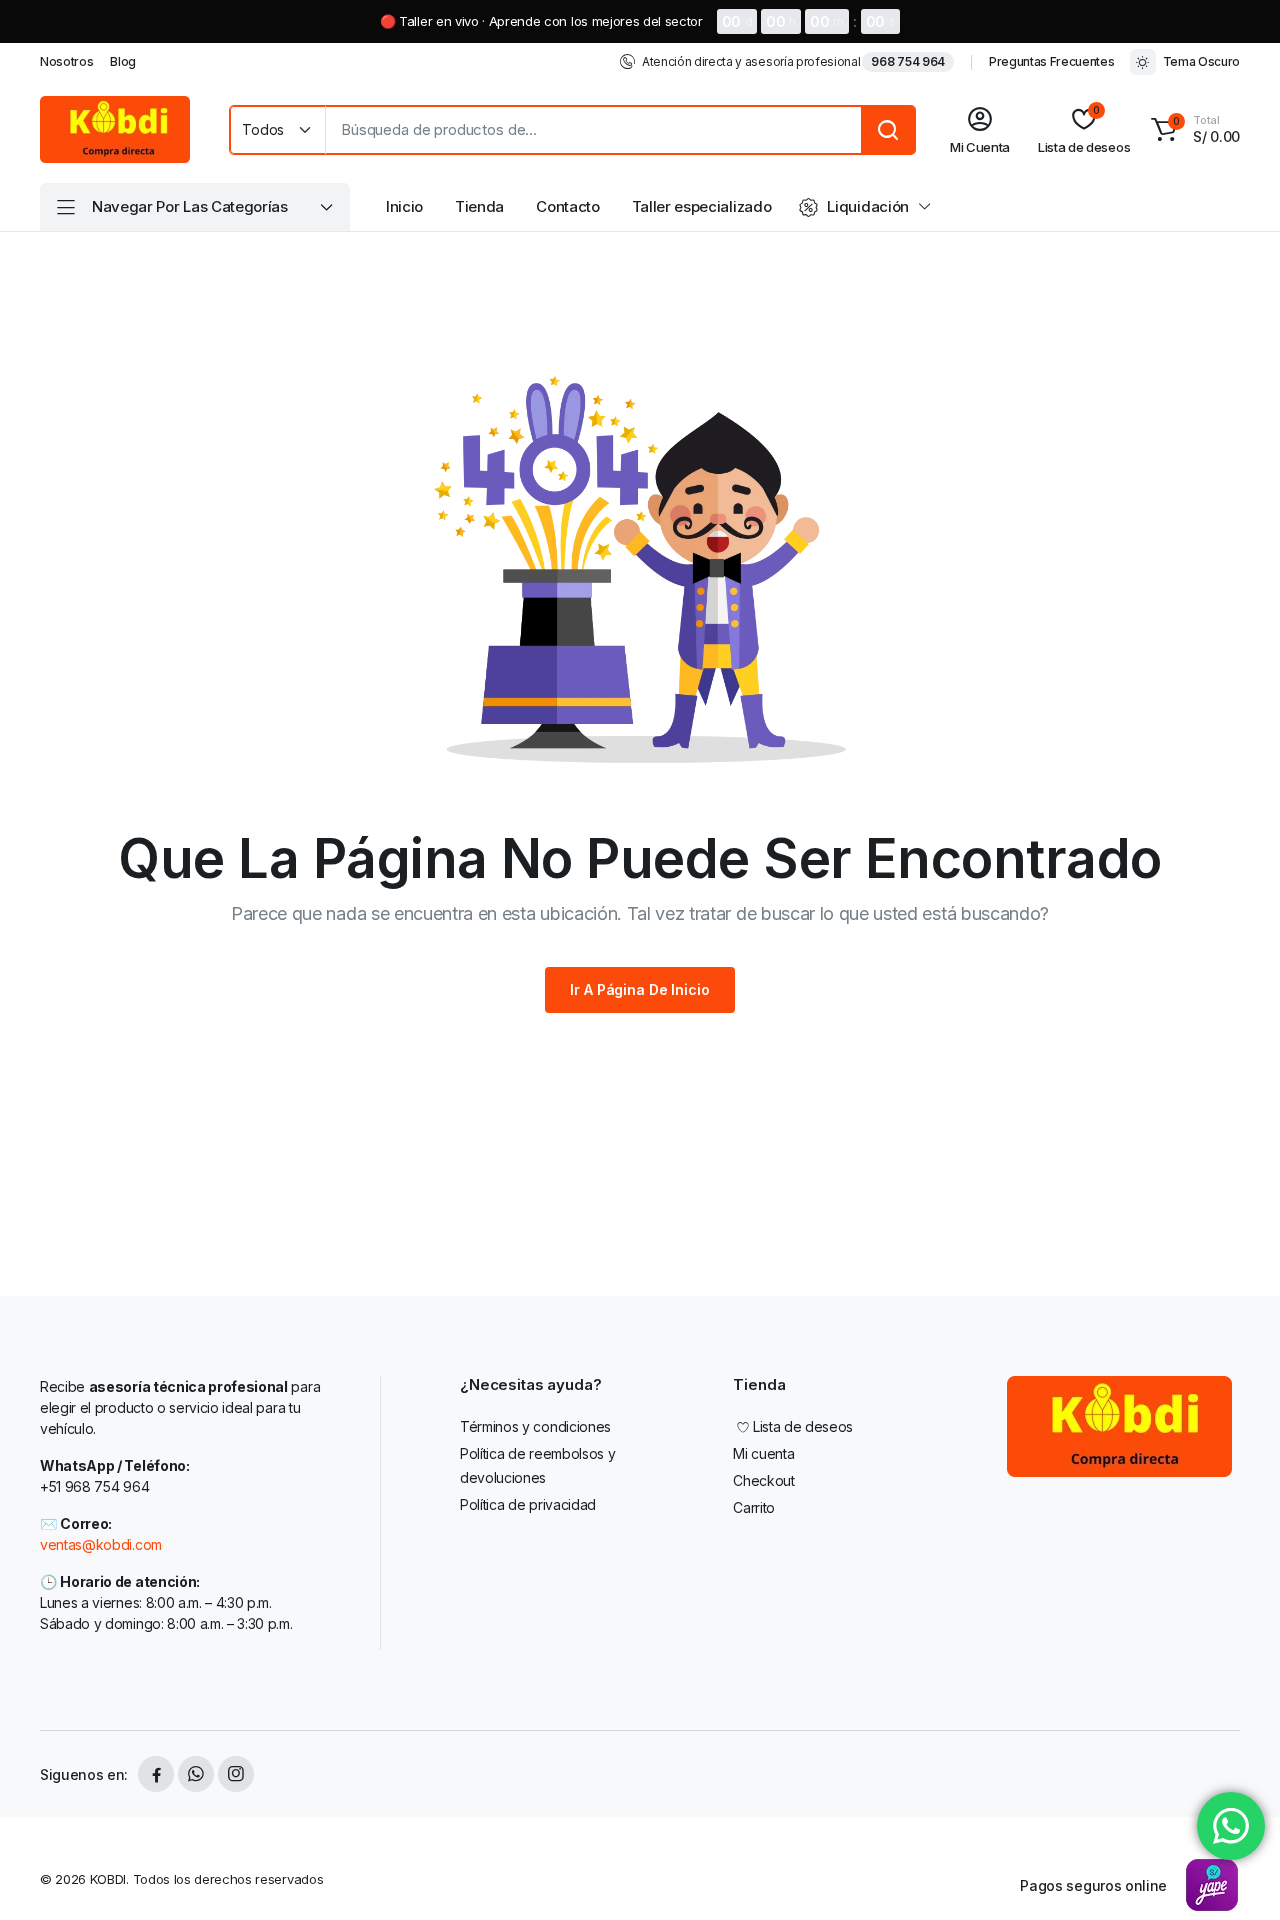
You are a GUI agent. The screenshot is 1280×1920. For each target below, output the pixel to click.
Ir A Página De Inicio (639, 989)
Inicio (404, 206)
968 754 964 (907, 61)
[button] (1192, 130)
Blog (123, 61)
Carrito (754, 1507)
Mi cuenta (763, 1453)
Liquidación (867, 206)
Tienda (479, 206)
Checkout (763, 1480)
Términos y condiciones (535, 1426)
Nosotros (66, 61)
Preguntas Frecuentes (1052, 61)
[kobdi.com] (115, 129)
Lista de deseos (803, 1426)
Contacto (567, 206)
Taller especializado (702, 206)
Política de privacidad (528, 1504)
